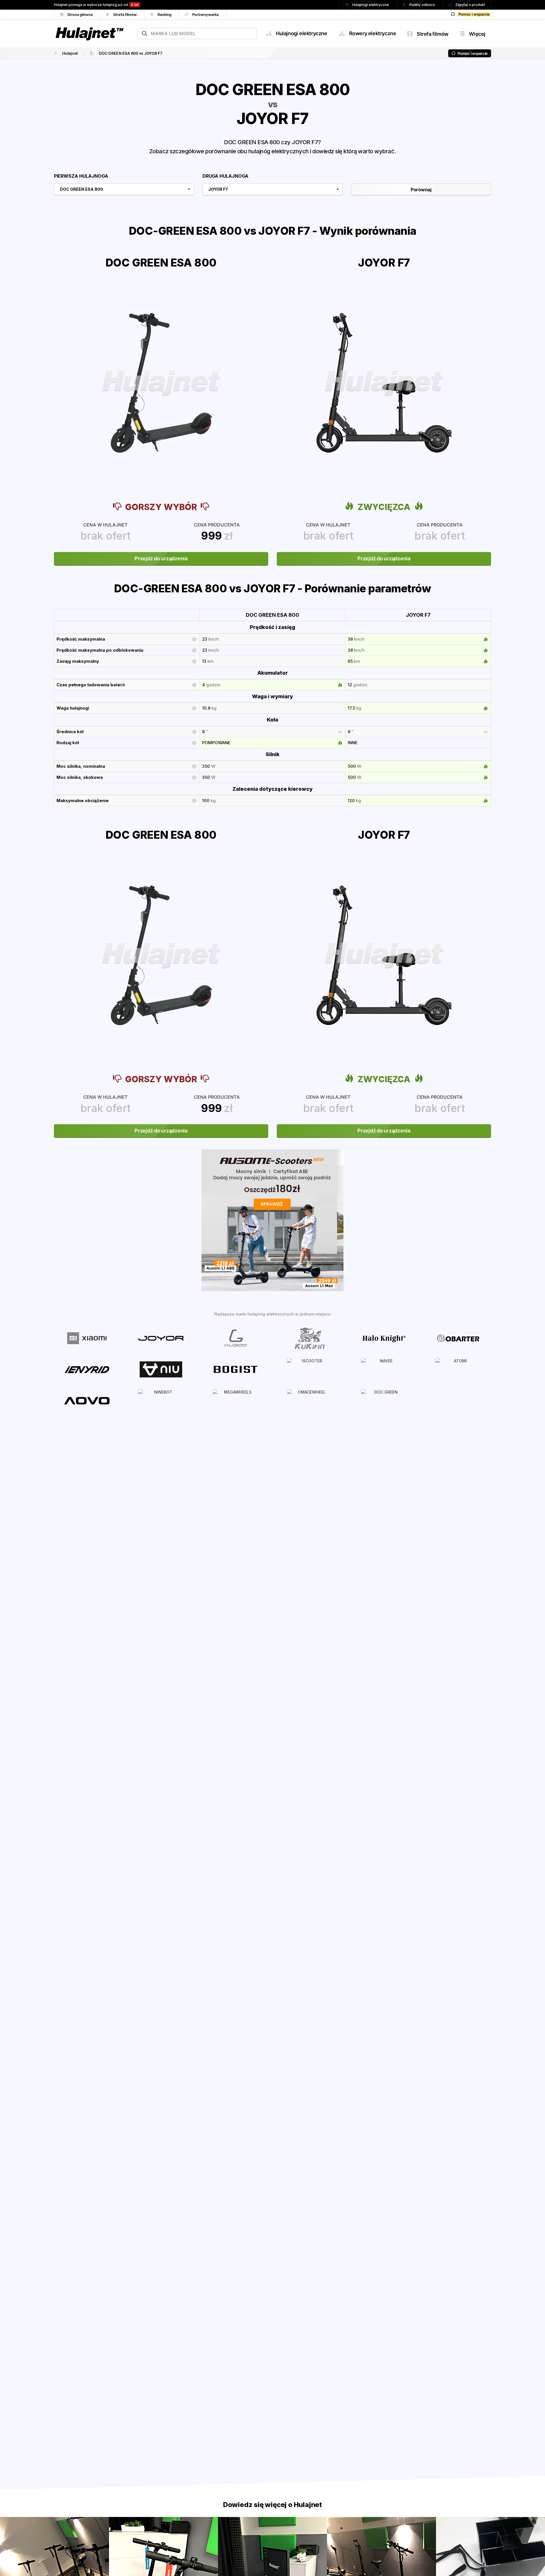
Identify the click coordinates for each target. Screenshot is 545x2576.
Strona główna (80, 14)
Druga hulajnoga (225, 176)
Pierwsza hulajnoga (81, 176)
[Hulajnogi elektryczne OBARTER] (458, 1338)
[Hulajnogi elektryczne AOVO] (87, 1400)
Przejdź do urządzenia (161, 558)
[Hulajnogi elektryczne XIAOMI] (87, 1338)
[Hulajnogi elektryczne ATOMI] (458, 1369)
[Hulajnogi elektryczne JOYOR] (161, 1338)
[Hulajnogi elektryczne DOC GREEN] (384, 1400)
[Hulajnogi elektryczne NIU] (161, 1369)
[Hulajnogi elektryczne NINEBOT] (161, 1400)
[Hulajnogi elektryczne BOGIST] (235, 1369)
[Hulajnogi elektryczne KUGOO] (235, 1338)
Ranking (165, 14)
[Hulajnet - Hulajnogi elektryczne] (89, 26)
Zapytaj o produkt (470, 5)
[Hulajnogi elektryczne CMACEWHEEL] (310, 1400)
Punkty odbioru (423, 5)
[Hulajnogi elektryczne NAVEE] (384, 1369)
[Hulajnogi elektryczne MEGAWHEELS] (235, 1400)
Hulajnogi (302, 33)
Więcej (477, 34)
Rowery (373, 33)
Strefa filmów (125, 14)
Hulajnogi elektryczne (371, 5)
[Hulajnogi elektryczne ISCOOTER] (310, 1369)
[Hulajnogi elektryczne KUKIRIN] (310, 1338)
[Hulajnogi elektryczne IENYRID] (87, 1369)
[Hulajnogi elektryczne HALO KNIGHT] (384, 1338)
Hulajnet (70, 53)
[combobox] (197, 33)
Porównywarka (206, 14)
